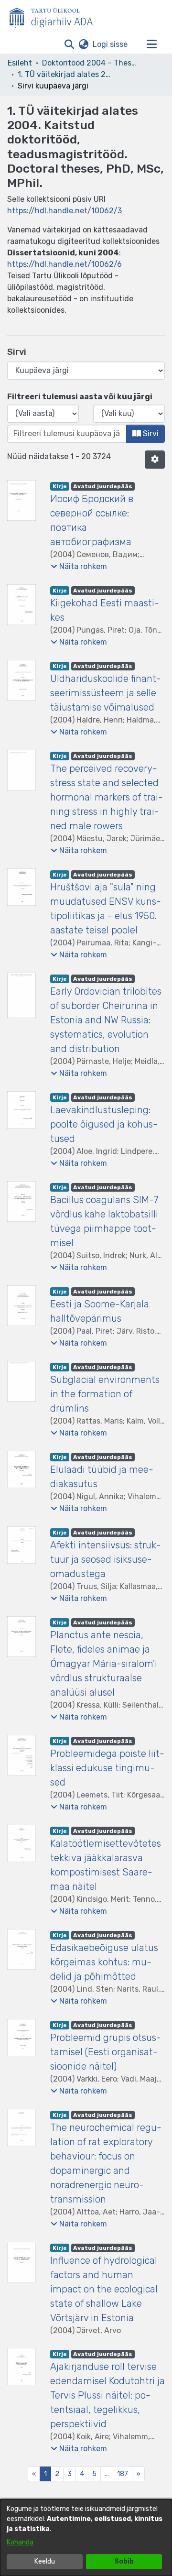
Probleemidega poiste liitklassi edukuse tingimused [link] (107, 1768)
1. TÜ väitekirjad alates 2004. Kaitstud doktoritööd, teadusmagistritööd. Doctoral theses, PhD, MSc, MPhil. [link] (65, 74)
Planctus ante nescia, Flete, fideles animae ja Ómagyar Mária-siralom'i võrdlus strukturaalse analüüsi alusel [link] (104, 1664)
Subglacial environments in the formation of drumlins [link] (105, 1394)
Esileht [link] (20, 63)
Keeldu (45, 2561)
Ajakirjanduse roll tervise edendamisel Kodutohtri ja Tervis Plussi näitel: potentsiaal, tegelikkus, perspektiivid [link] (107, 2395)
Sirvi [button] (150, 433)
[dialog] (86, 2538)
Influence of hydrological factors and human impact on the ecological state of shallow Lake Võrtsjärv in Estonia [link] (104, 2289)
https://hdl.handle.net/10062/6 (64, 264)
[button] (69, 44)
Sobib (124, 2561)
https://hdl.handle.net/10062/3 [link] (64, 211)
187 (123, 2474)
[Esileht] (55, 16)
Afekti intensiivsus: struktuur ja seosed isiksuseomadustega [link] (106, 1559)
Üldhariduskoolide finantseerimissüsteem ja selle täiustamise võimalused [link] (106, 693)
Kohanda (20, 2542)
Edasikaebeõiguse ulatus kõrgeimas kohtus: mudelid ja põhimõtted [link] (104, 1962)
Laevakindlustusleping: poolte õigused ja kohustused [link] (104, 1124)
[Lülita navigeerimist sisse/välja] (151, 44)
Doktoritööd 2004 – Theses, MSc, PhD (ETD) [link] (90, 63)
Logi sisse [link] (111, 44)
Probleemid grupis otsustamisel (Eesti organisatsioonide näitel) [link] (106, 2052)
